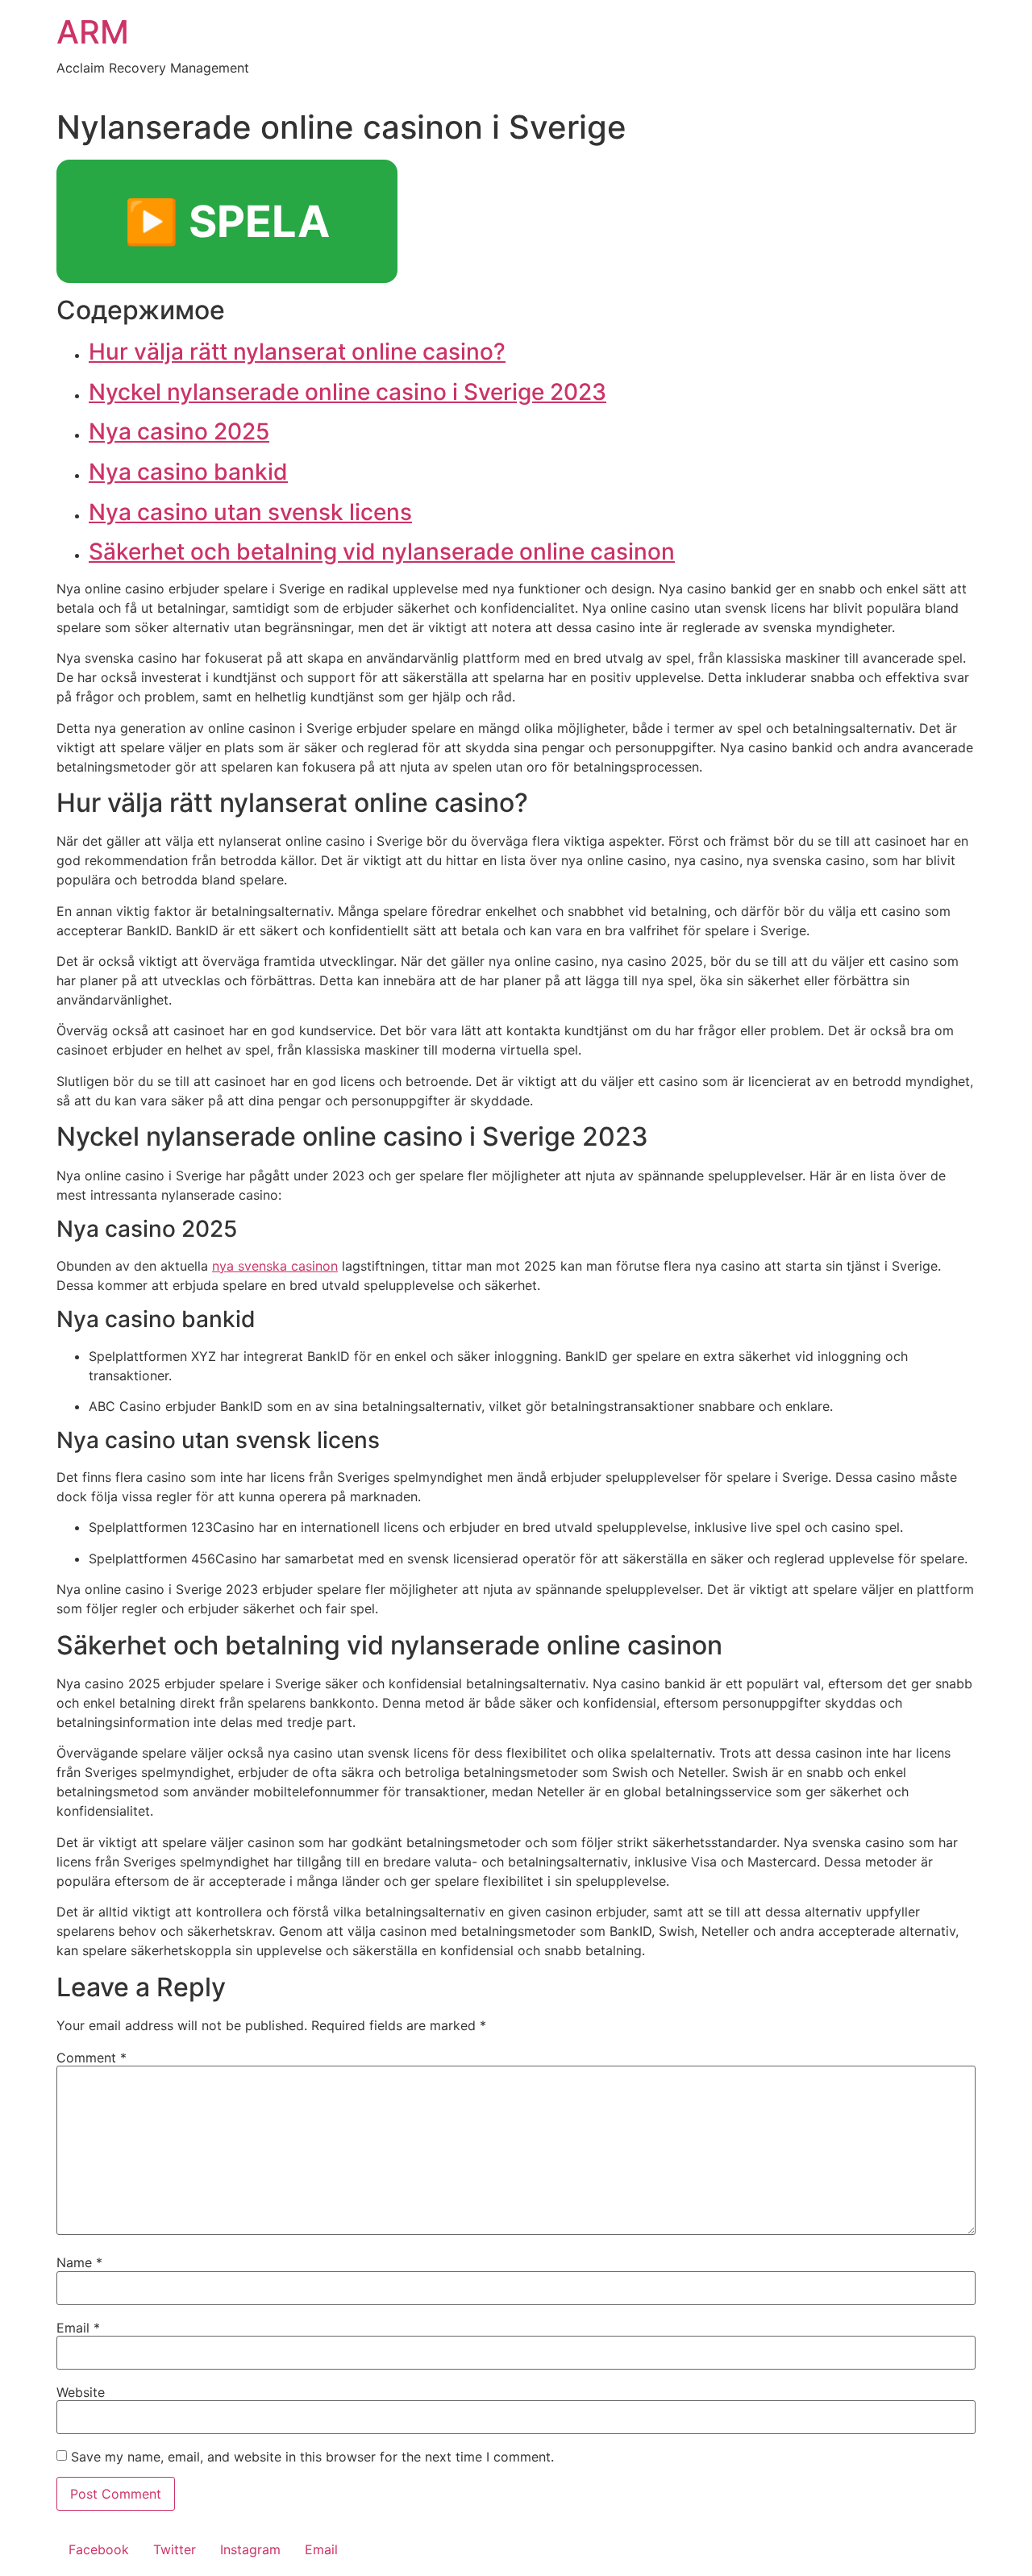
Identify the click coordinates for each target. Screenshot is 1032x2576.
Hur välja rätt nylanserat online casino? (297, 352)
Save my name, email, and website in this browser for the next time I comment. (312, 2457)
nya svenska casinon (275, 1266)
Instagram (250, 2549)
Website (81, 2392)
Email (78, 2328)
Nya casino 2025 (179, 431)
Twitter (175, 2549)
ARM (93, 32)
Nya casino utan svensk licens (250, 512)
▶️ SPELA (227, 221)
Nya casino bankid (188, 472)
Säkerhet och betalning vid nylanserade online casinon (382, 551)
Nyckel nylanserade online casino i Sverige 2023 (347, 392)
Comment (92, 2058)
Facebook (99, 2549)
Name (79, 2262)
